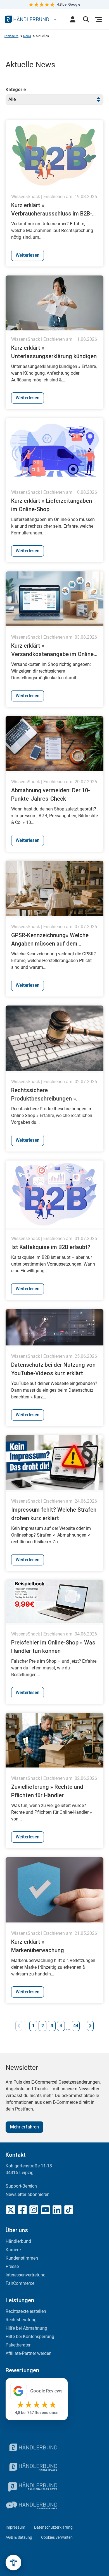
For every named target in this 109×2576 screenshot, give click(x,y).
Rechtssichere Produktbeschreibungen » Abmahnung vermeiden (44, 1095)
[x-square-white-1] (11, 2210)
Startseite (11, 36)
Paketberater (18, 2345)
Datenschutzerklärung (53, 2527)
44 (76, 2026)
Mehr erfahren (24, 2127)
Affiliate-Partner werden (29, 2353)
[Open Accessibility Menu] (13, 2563)
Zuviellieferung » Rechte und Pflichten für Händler (47, 1791)
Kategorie (16, 90)
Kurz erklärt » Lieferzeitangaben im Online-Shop (52, 505)
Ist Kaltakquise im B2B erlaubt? (51, 1247)
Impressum (15, 2527)
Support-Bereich (21, 2186)
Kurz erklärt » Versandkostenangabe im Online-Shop (53, 650)
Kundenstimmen (22, 2258)
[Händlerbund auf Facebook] (22, 2210)
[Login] (73, 19)
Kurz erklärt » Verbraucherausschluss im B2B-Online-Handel (52, 210)
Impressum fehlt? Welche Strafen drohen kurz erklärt (54, 1514)
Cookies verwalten (57, 2537)
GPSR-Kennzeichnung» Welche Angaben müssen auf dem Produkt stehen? (50, 940)
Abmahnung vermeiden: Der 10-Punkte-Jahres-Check (51, 794)
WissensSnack (26, 197)
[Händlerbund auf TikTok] (69, 2210)
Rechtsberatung (21, 2320)
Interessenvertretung (26, 2275)
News (27, 36)
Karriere (13, 2250)
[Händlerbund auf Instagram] (34, 2210)
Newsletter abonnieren (28, 2194)
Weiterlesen (28, 255)
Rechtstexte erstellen (26, 2311)
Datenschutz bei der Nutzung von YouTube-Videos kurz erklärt (53, 1369)
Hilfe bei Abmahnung (26, 2328)
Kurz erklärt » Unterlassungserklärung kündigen (54, 352)
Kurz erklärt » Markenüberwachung (38, 1946)
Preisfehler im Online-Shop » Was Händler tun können (53, 1647)
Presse (12, 2266)
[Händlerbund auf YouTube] (46, 2210)
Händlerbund (18, 2241)
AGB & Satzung (19, 2537)
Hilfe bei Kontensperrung (30, 2337)
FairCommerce (20, 2283)
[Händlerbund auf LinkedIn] (57, 2210)
